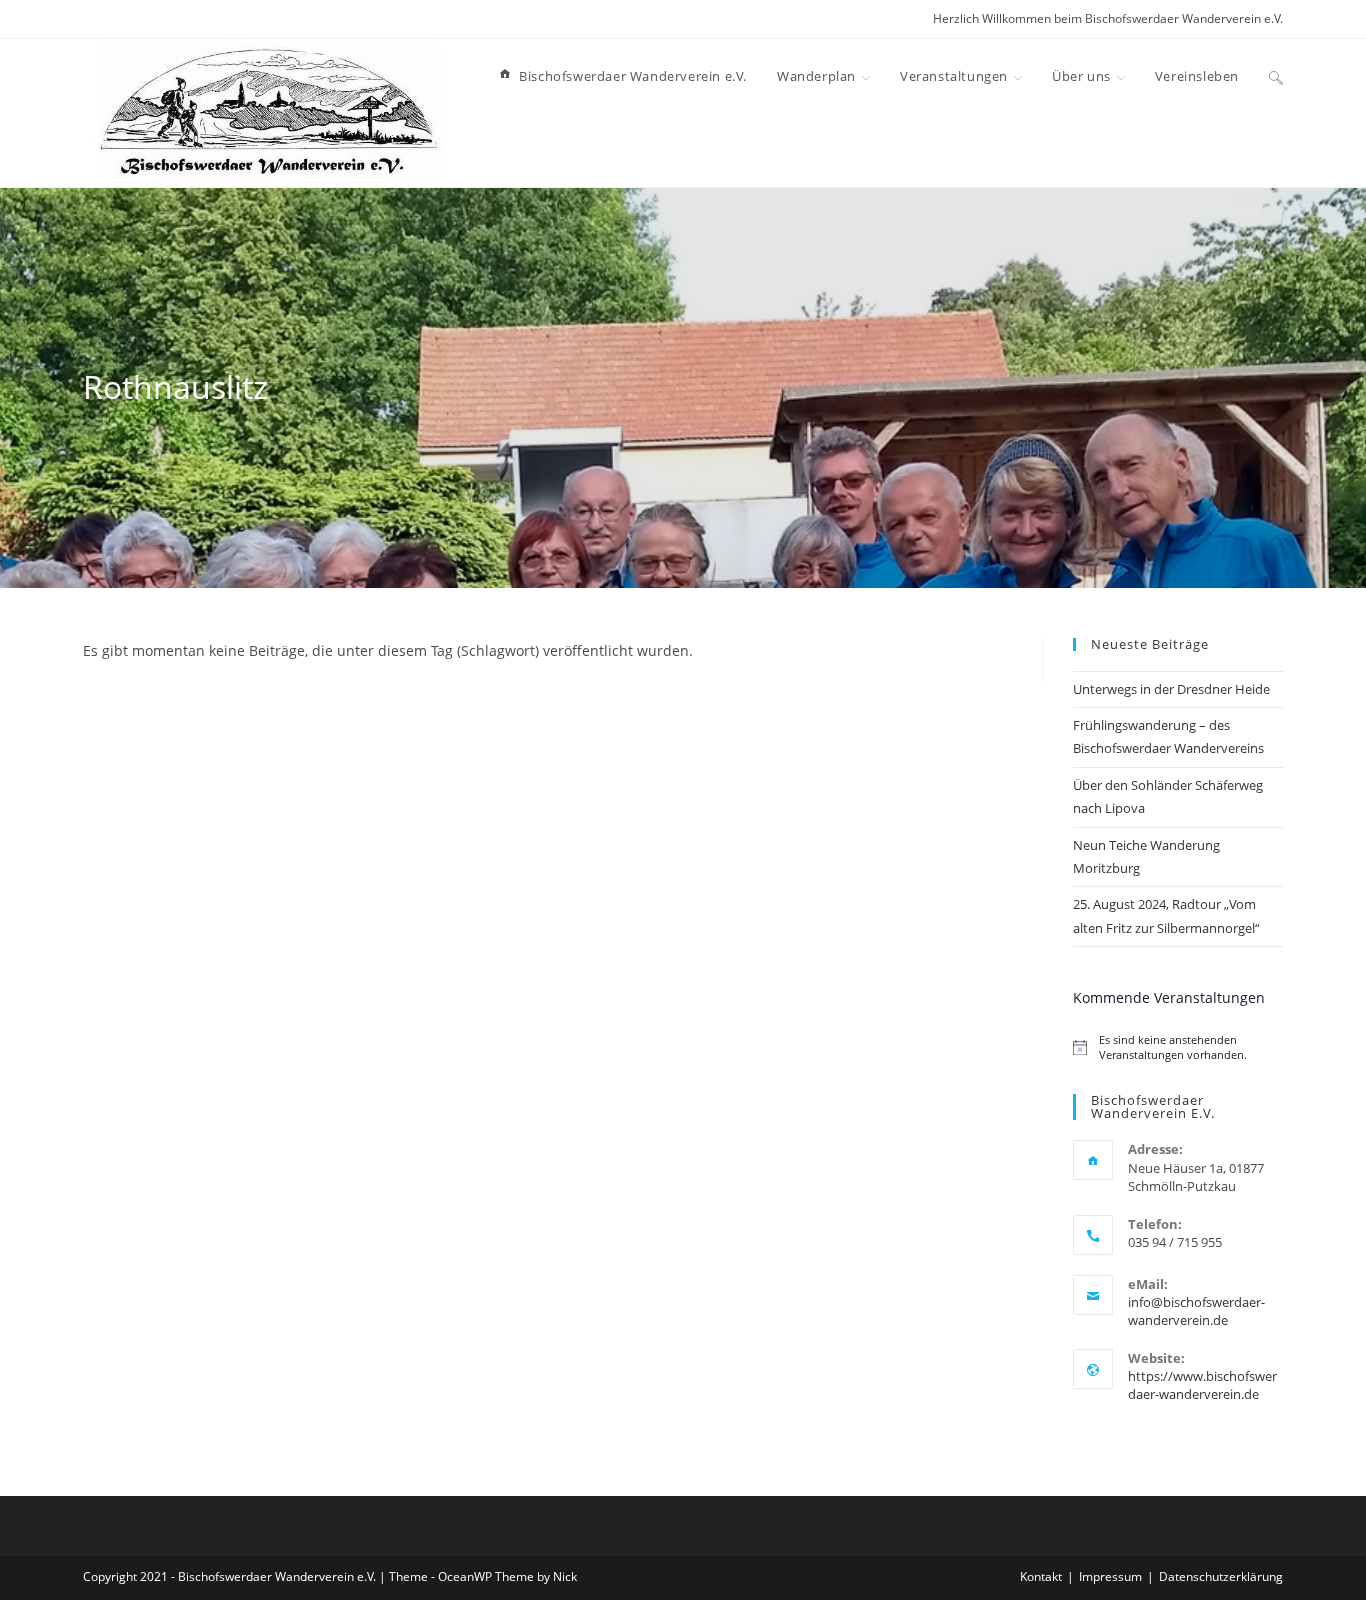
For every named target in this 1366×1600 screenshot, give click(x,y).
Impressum (1110, 1576)
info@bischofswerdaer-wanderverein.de (1196, 1311)
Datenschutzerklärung (1221, 1576)
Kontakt (1041, 1576)
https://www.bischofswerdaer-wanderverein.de (1202, 1385)
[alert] (1178, 1047)
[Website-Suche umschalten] (1276, 76)
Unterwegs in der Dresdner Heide (1171, 689)
